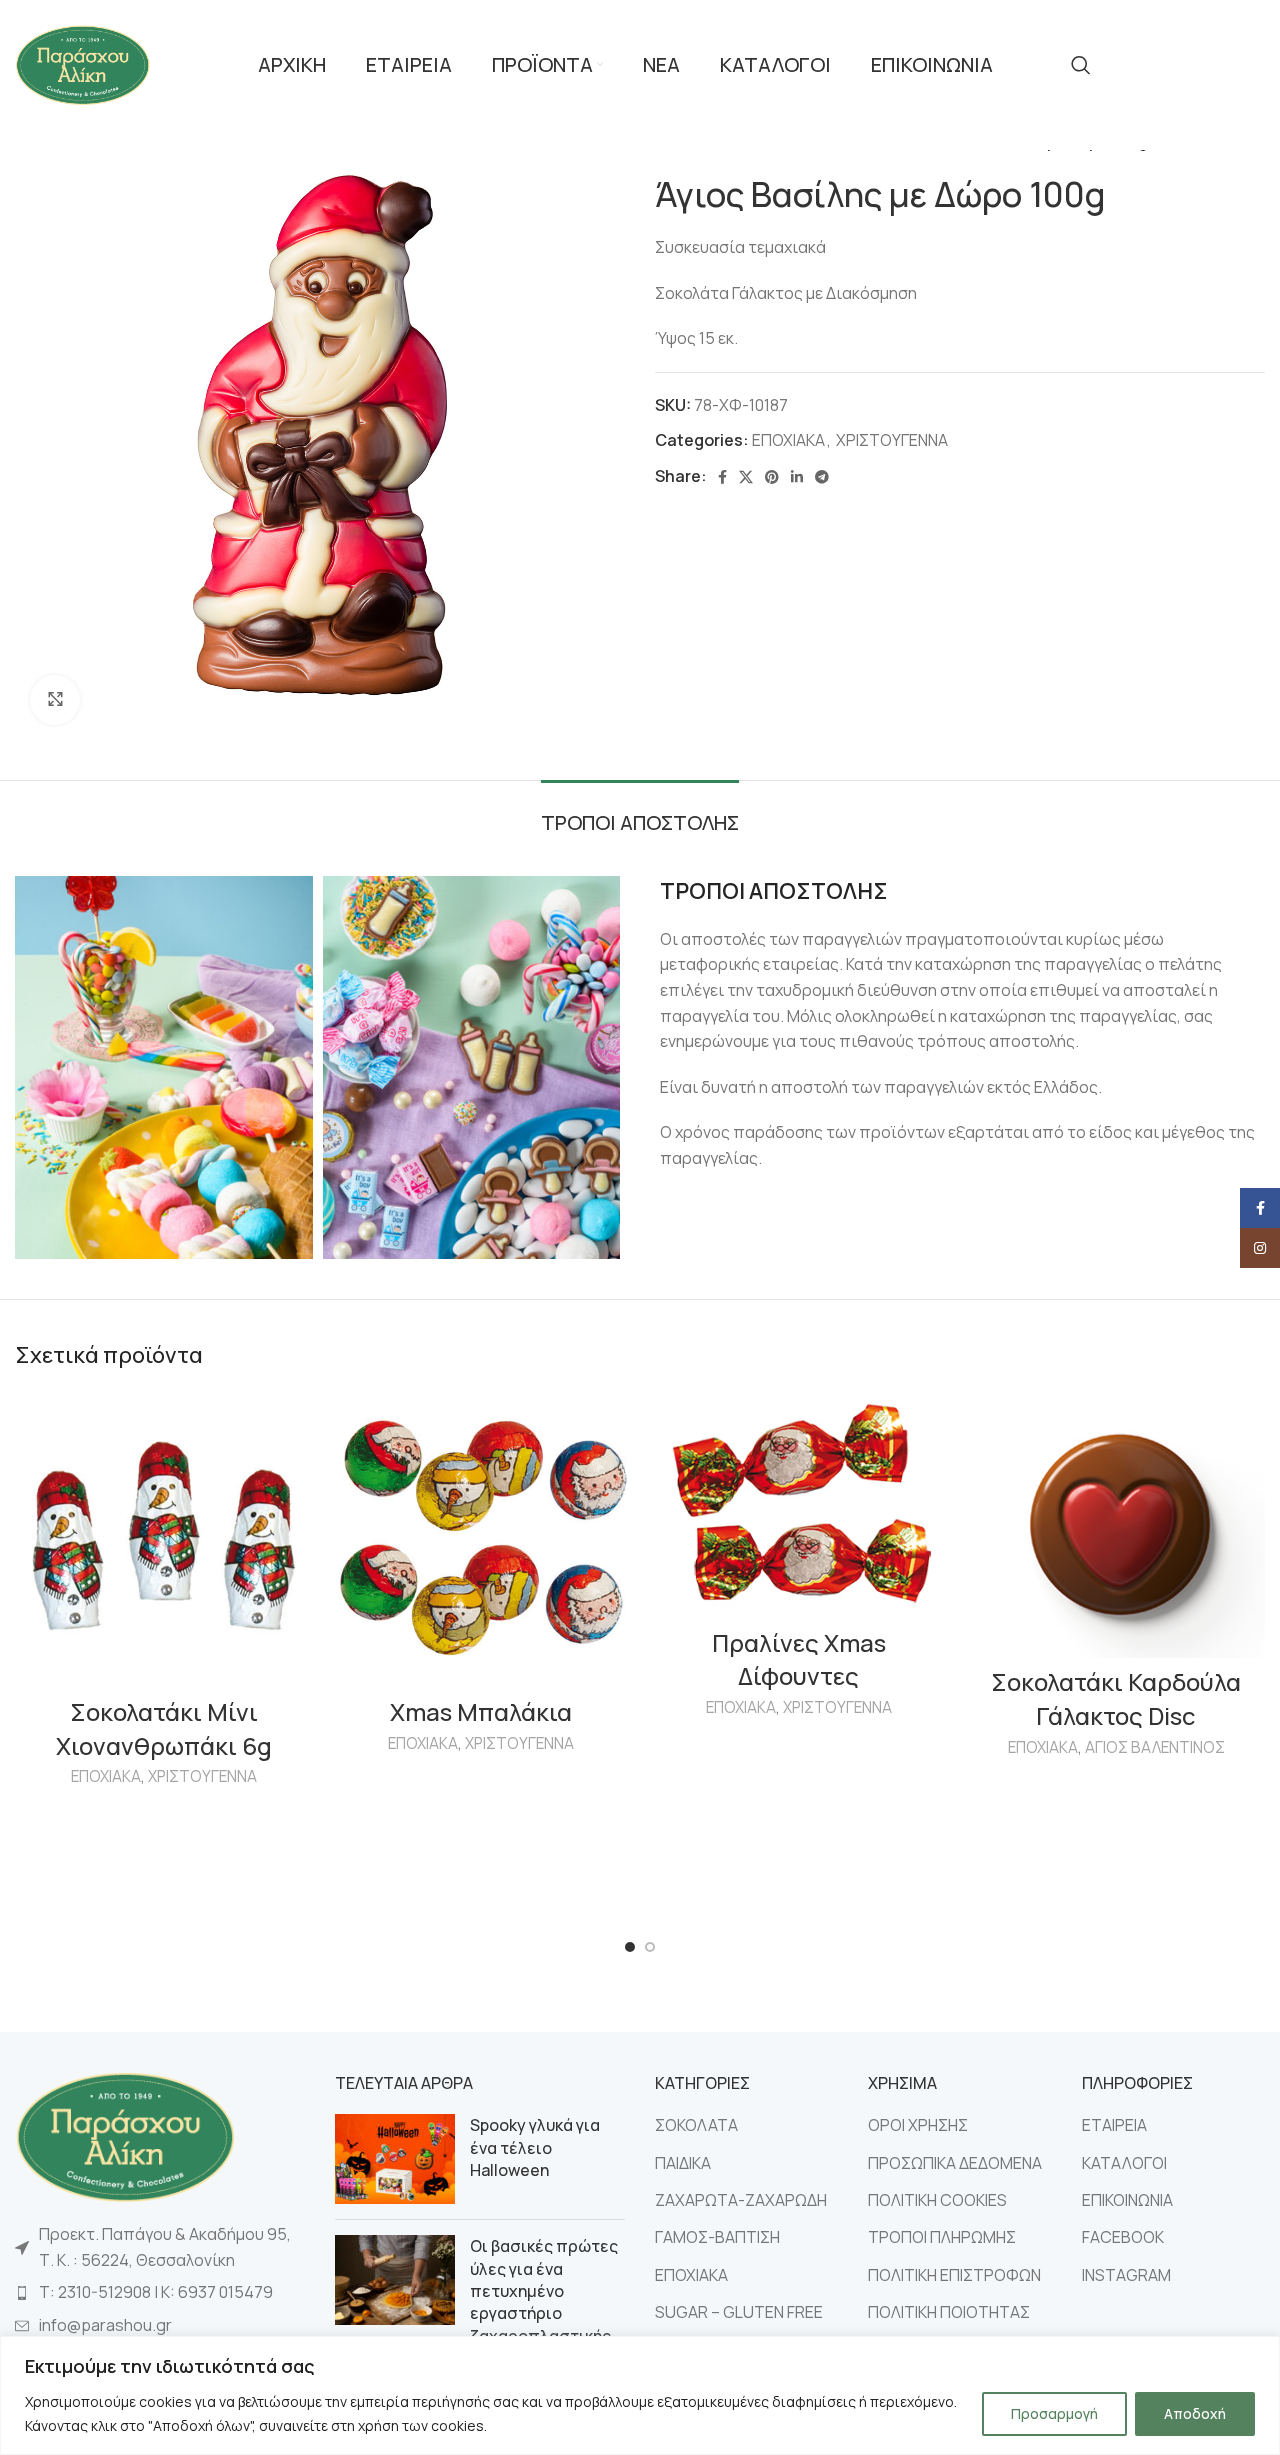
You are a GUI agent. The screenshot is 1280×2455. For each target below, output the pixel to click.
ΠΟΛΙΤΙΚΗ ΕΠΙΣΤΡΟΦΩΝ (954, 2275)
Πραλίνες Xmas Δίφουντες (799, 1659)
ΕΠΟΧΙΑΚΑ (788, 440)
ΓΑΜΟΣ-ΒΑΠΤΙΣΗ (717, 2237)
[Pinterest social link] (772, 477)
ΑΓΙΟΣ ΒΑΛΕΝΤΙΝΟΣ (1155, 1747)
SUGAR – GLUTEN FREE (739, 2312)
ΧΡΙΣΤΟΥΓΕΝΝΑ (892, 440)
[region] (640, 2395)
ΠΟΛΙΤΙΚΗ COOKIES (937, 2200)
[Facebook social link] (722, 477)
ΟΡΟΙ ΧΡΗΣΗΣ (918, 2125)
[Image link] (125, 2135)
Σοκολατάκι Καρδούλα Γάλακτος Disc (1116, 1698)
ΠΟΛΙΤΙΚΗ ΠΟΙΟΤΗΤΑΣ (949, 2312)
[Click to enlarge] (55, 700)
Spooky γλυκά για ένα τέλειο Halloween (535, 2147)
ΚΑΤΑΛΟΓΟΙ (1124, 2163)
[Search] (1081, 65)
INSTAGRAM (1126, 2275)
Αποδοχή (1195, 2413)
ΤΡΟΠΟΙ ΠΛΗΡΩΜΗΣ (942, 2237)
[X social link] (746, 477)
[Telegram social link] (822, 477)
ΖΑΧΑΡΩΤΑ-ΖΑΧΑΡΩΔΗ (741, 2200)
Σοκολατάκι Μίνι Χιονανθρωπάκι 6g (164, 1728)
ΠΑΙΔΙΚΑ (683, 2163)
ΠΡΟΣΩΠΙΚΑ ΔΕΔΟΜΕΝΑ (955, 2163)
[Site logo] (82, 63)
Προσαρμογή (1054, 2413)
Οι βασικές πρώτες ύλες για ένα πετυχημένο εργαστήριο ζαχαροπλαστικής (544, 2291)
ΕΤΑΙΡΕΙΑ (1114, 2125)
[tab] (640, 813)
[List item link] (160, 2293)
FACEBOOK (1123, 2237)
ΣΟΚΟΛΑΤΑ (696, 2125)
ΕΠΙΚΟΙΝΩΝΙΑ (1127, 2200)
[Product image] (164, 1538)
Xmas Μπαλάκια (481, 1711)
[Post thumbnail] (395, 2159)
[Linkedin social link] (797, 477)
